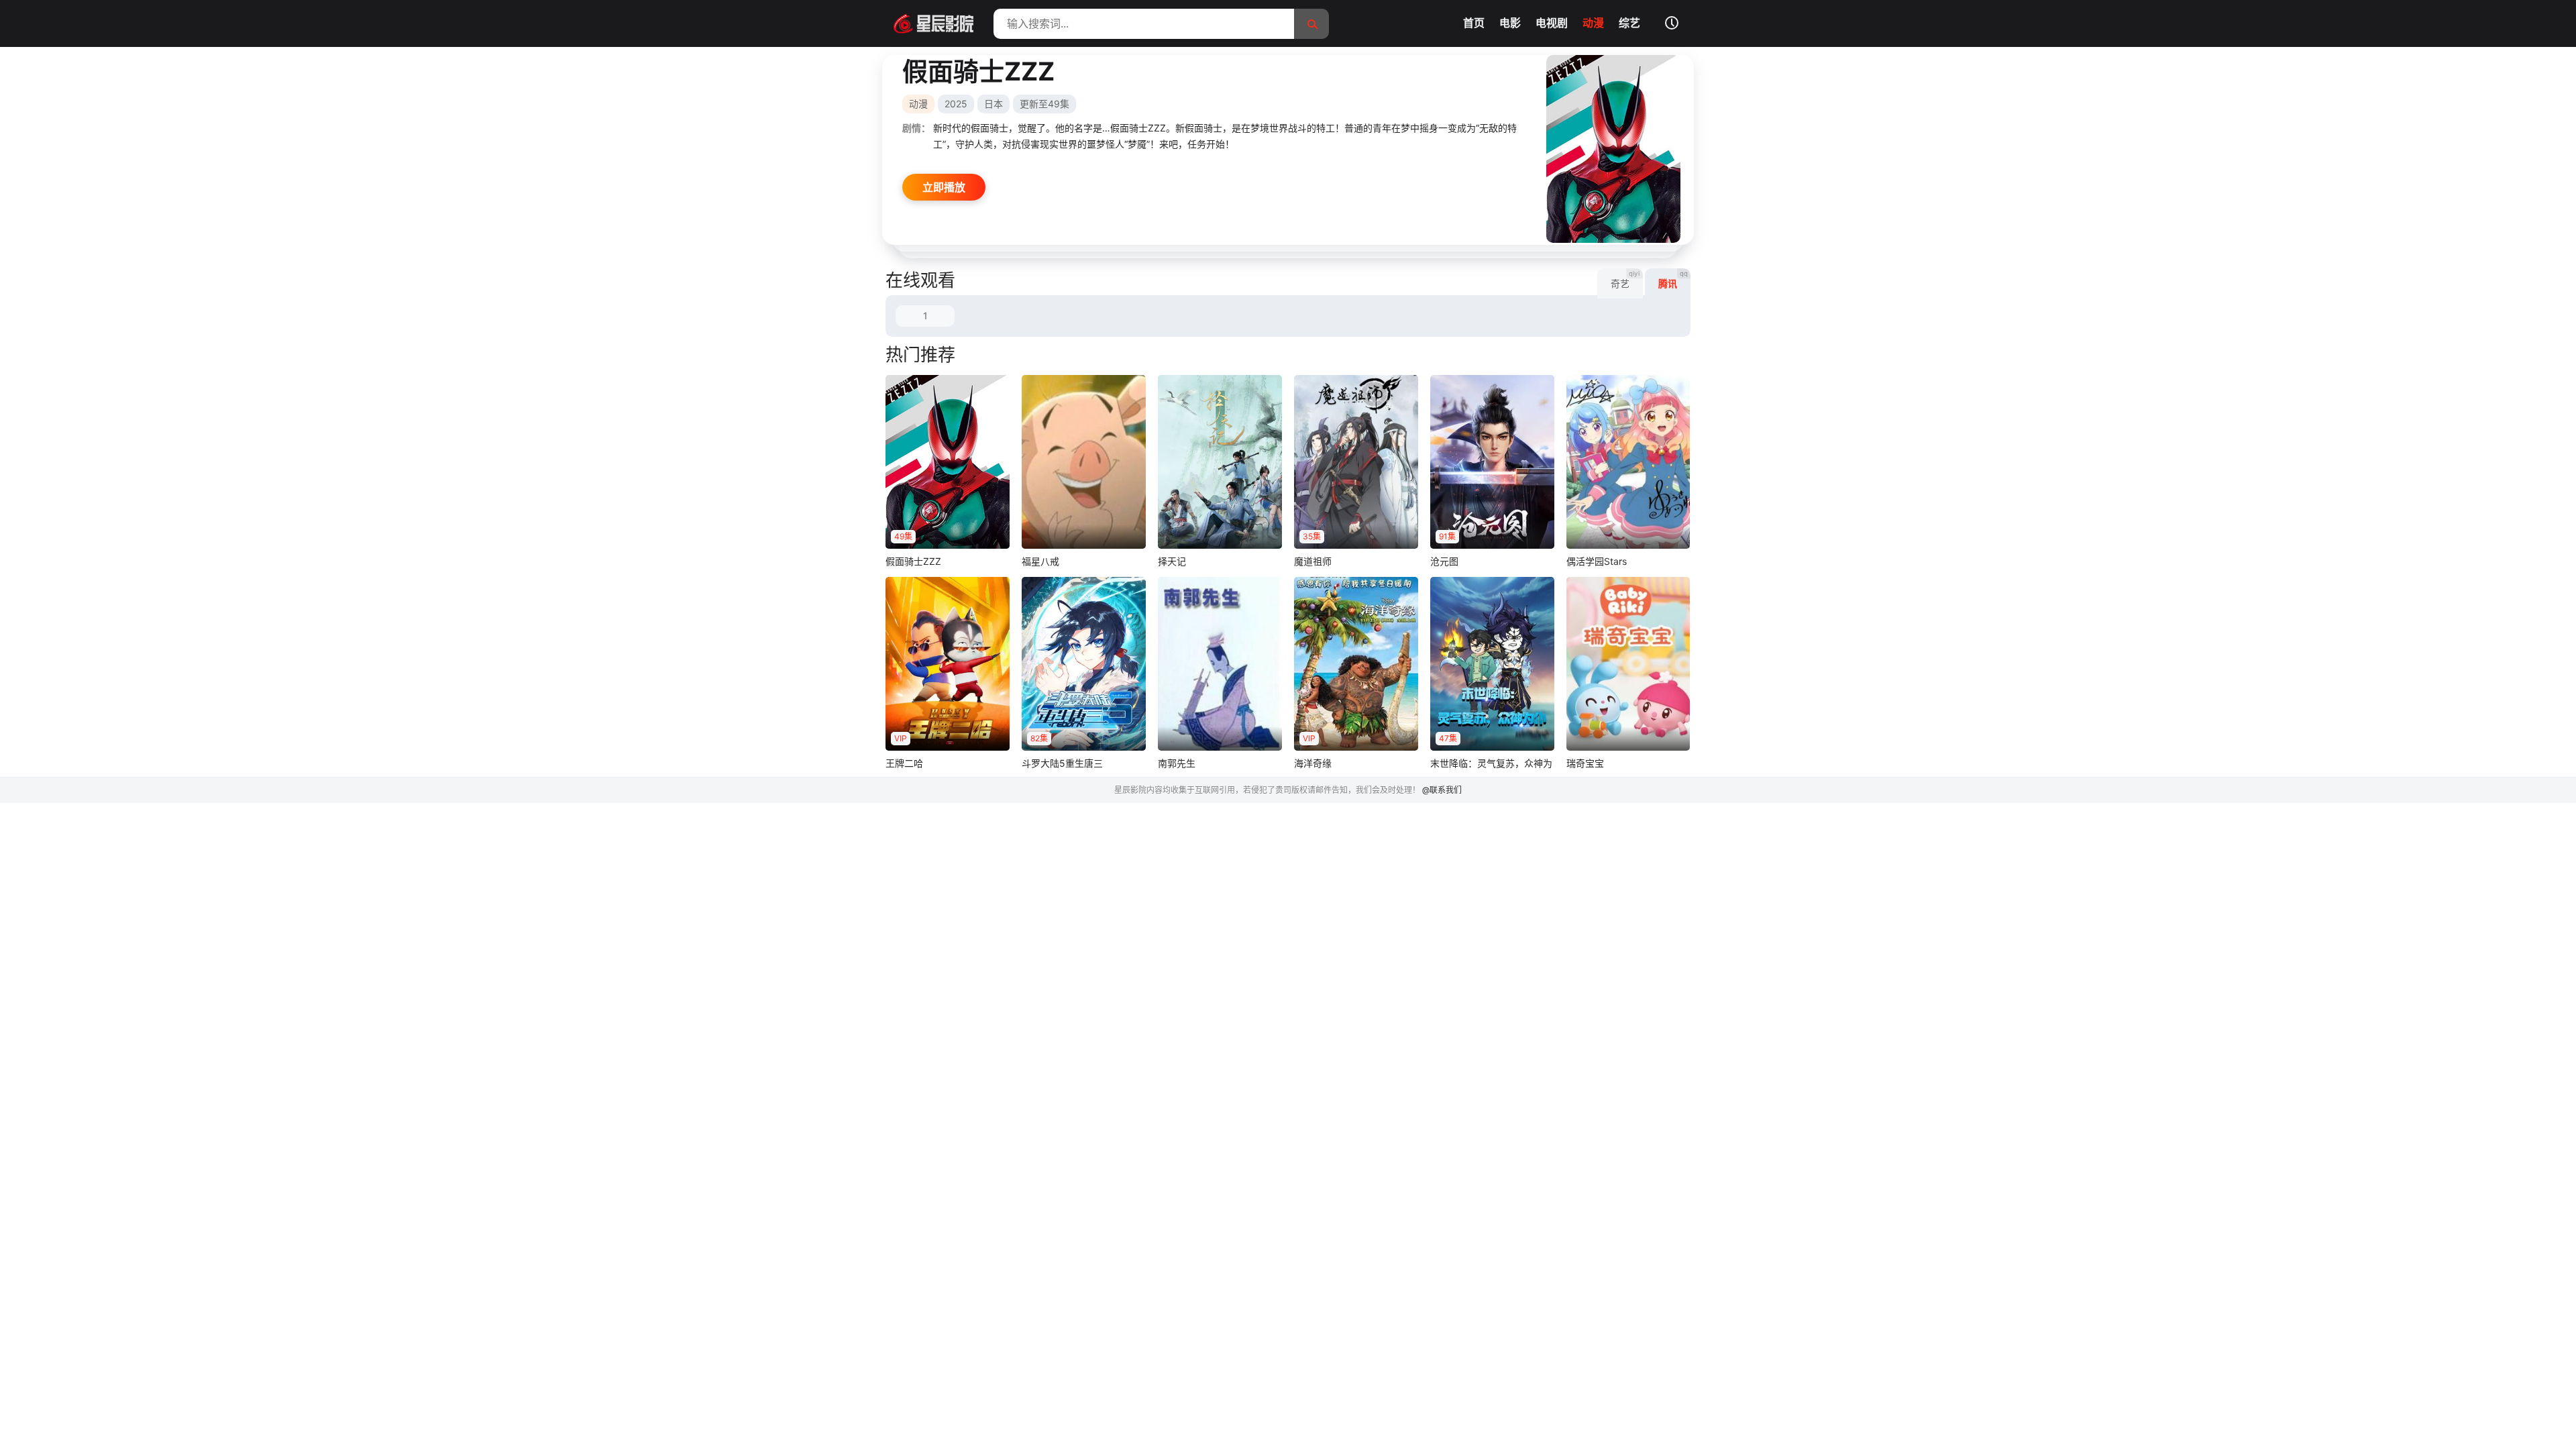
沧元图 (1444, 561)
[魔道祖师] (1356, 462)
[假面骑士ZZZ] (948, 462)
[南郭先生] (1220, 664)
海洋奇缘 (1313, 763)
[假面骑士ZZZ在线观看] (1613, 149)
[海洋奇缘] (1356, 664)
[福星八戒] (1084, 462)
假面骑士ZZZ (913, 561)
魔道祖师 (1313, 561)
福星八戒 (1040, 561)
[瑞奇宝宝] (1628, 664)
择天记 (1172, 561)
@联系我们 (1442, 790)
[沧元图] (1492, 462)
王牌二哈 (904, 763)
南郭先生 (1177, 763)
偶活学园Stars (1597, 561)
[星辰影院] (929, 23)
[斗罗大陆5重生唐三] (1084, 664)
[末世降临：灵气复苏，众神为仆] (1492, 664)
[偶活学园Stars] (1628, 462)
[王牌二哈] (948, 664)
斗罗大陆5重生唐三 (1062, 763)
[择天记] (1220, 462)
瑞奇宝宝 (1585, 763)
